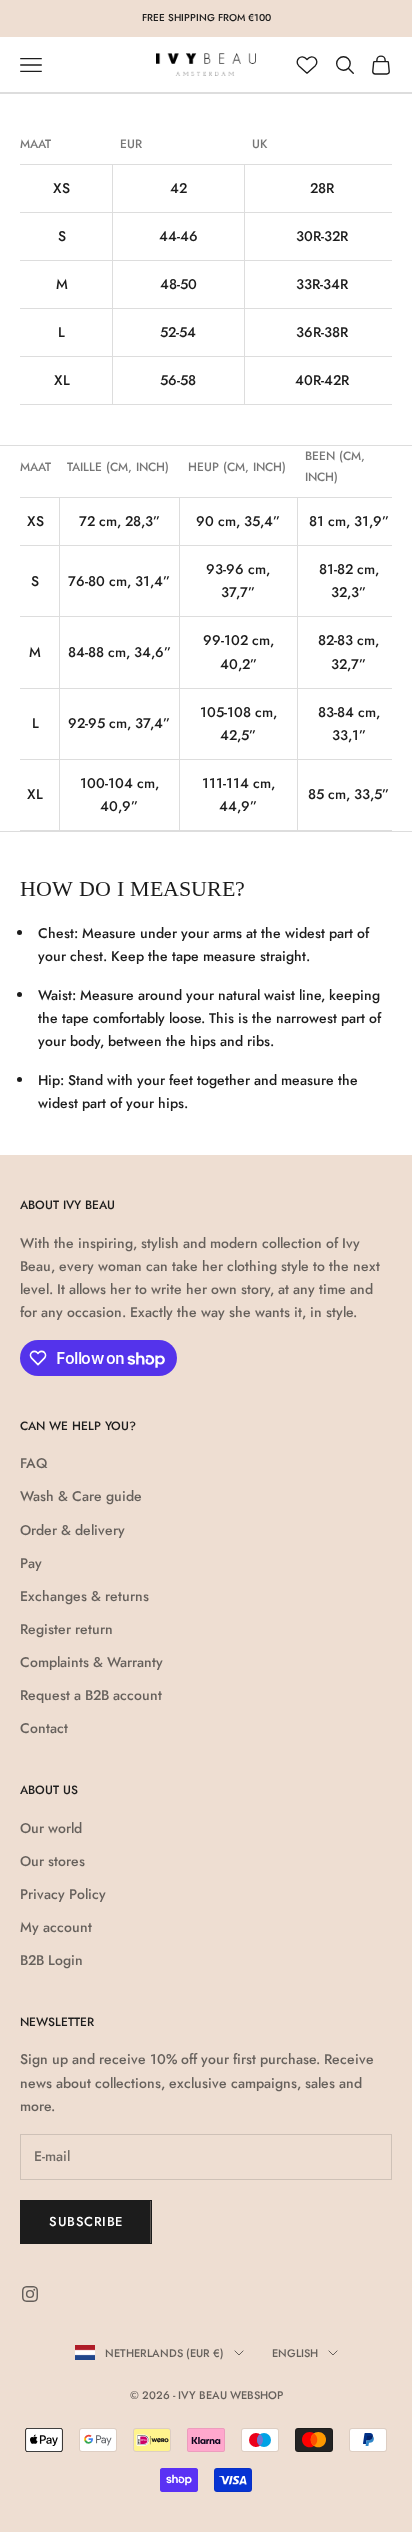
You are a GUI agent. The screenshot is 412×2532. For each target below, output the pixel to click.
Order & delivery (72, 1530)
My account (56, 1927)
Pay (31, 1563)
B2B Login (51, 1960)
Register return (66, 1629)
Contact (44, 1728)
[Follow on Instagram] (30, 2294)
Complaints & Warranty (91, 1662)
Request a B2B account (91, 1695)
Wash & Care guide (81, 1496)
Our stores (52, 1861)
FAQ (33, 1463)
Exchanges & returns (84, 1596)
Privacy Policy (63, 1894)
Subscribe (86, 2221)
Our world (51, 1828)
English (295, 2353)
